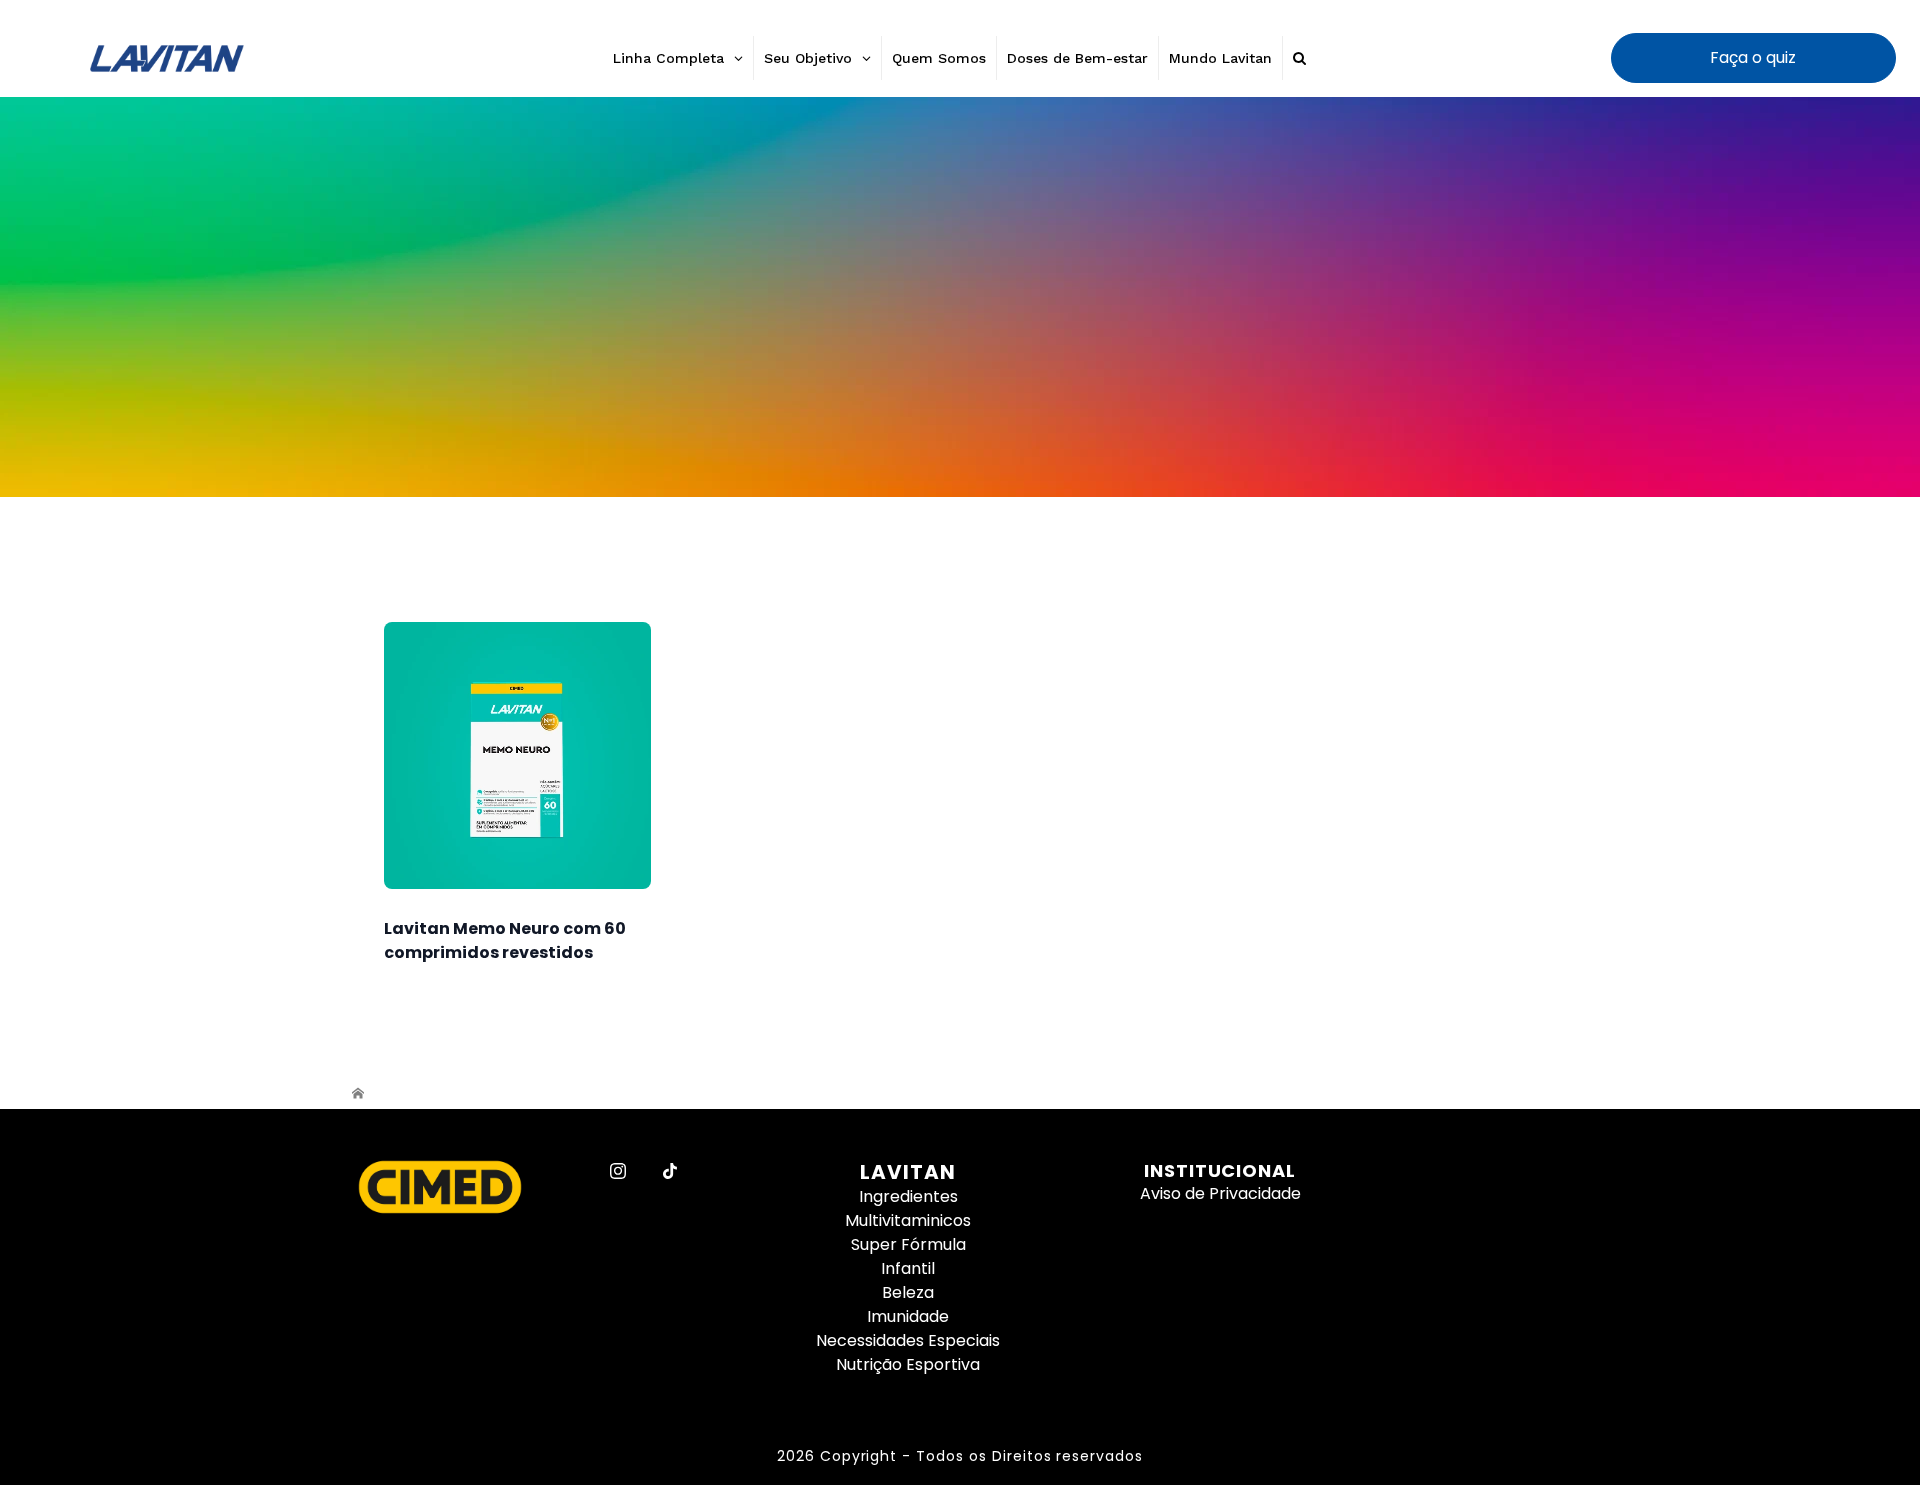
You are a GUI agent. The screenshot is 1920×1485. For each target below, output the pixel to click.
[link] (960, 297)
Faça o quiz (1753, 57)
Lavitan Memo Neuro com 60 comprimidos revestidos (505, 940)
